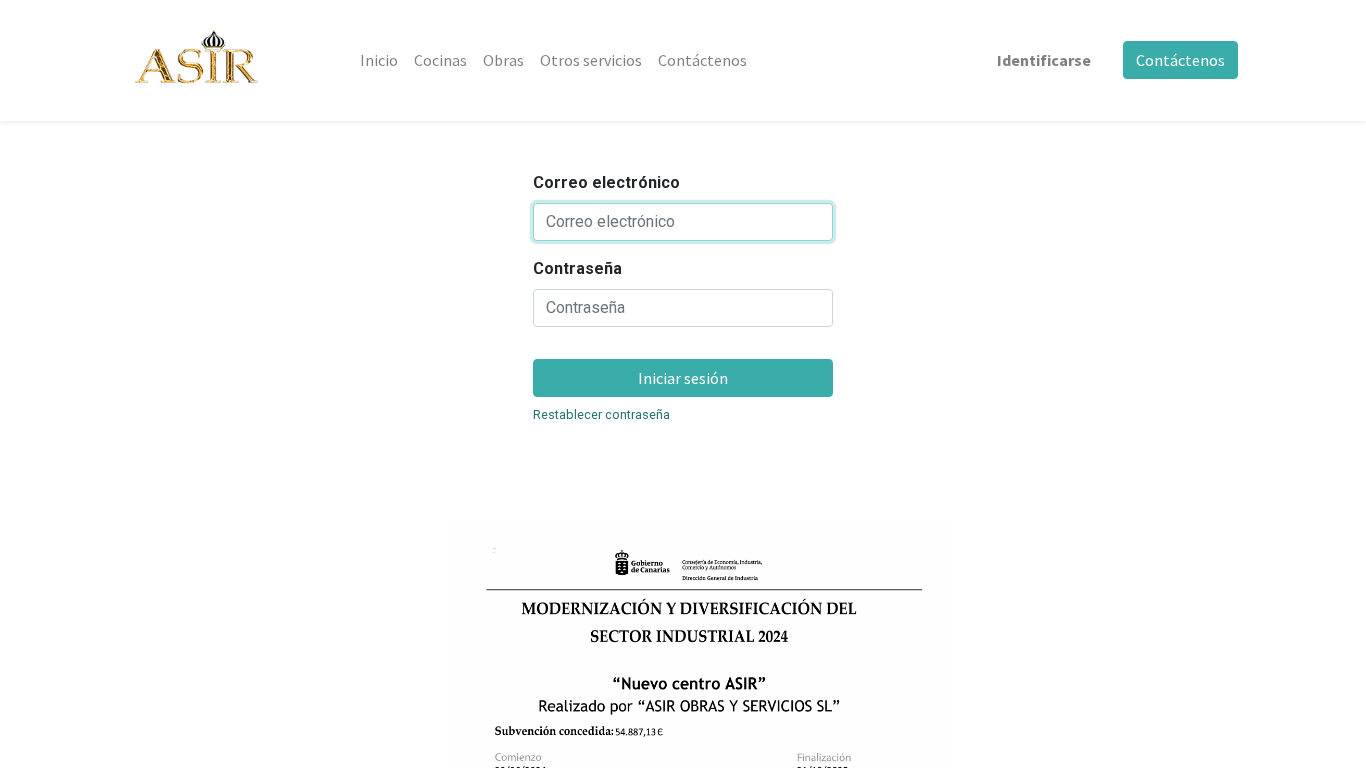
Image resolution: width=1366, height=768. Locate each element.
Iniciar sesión (683, 378)
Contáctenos (1180, 60)
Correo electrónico (606, 182)
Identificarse (1044, 60)
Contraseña (577, 268)
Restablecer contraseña (601, 414)
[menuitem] (379, 60)
